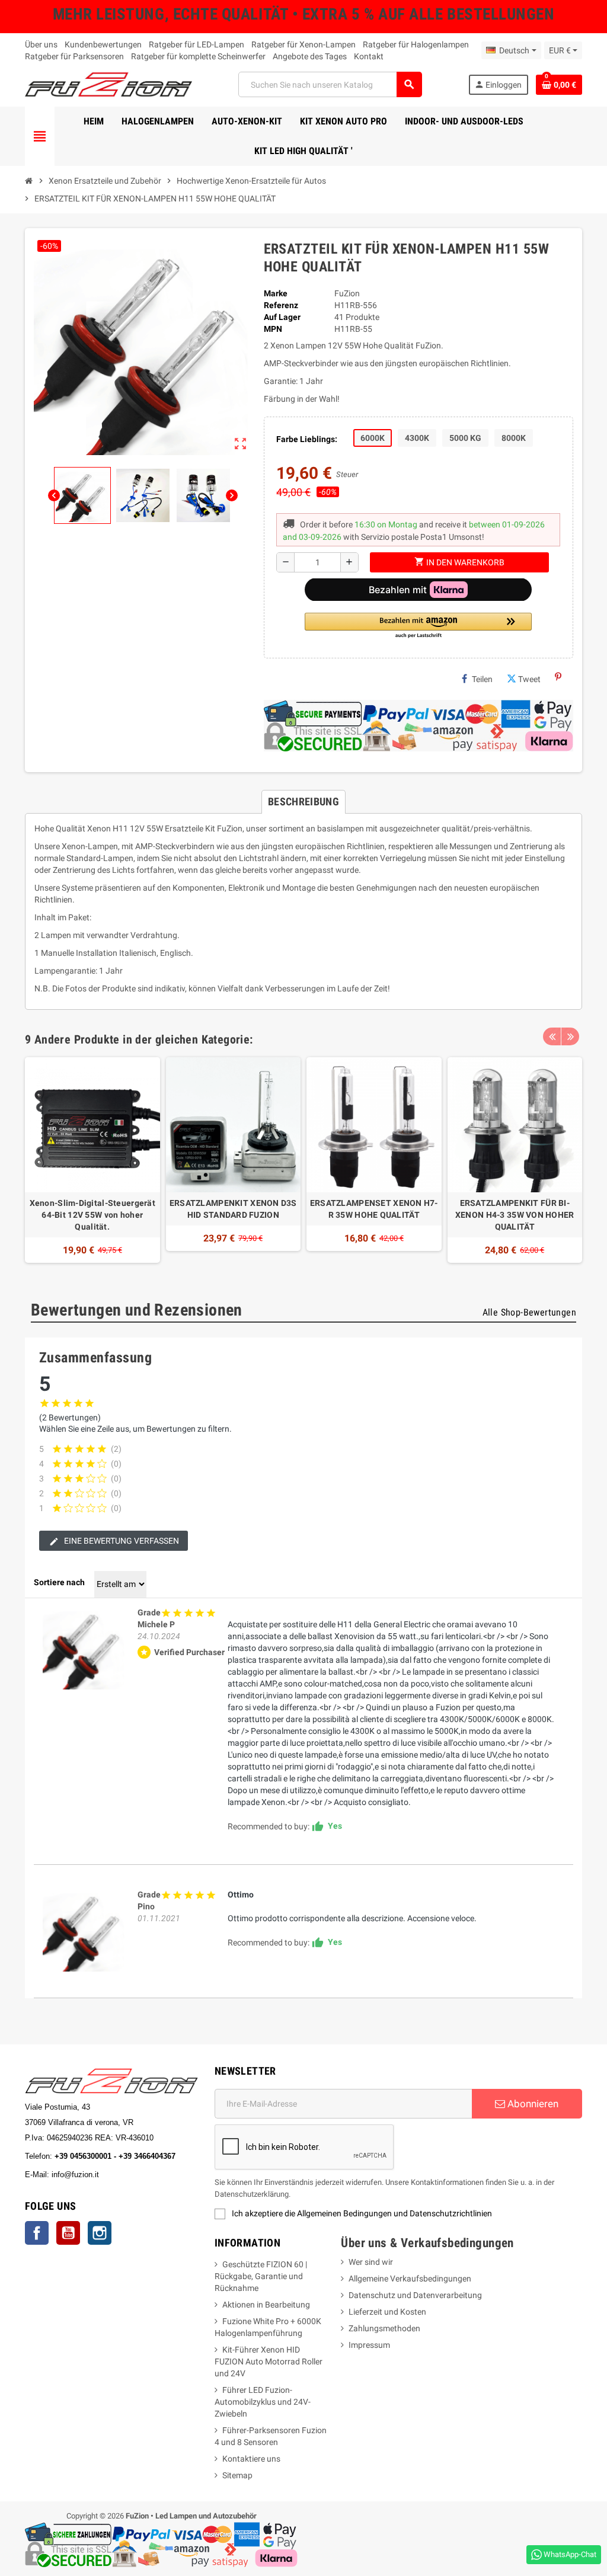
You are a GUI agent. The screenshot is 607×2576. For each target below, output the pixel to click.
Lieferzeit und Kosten (387, 2312)
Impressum (369, 2345)
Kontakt (369, 56)
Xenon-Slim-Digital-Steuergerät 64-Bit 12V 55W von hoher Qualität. (92, 1215)
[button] (418, 626)
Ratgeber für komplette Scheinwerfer (198, 56)
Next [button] (570, 1036)
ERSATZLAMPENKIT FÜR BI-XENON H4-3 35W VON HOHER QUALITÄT (515, 1215)
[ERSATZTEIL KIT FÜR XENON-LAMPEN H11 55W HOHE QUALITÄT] (84, 1648)
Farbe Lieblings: (307, 439)
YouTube (68, 2233)
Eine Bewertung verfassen (121, 1541)
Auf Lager (282, 317)
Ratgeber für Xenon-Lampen (303, 44)
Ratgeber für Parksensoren (74, 56)
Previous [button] (552, 1036)
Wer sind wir (371, 2262)
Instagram (100, 2233)
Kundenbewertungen (103, 44)
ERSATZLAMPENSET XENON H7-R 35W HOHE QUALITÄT (374, 1209)
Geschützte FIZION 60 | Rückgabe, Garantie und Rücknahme (261, 2276)
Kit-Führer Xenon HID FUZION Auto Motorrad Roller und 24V (269, 2361)
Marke (276, 293)
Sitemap (237, 2475)
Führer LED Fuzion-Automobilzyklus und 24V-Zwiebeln (263, 2402)
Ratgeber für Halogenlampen (416, 44)
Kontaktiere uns (251, 2459)
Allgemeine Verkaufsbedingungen (410, 2279)
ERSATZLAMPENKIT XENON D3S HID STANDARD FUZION (233, 1209)
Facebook (37, 2233)
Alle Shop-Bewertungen (529, 1312)
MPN (273, 329)
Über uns (41, 44)
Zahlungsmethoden (384, 2328)
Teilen (482, 679)
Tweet (529, 679)
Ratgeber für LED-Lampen (197, 44)
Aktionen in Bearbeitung (266, 2305)
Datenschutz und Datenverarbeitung (415, 2295)
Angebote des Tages (310, 56)
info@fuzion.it (127, 2175)
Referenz (281, 305)
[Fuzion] (108, 84)
